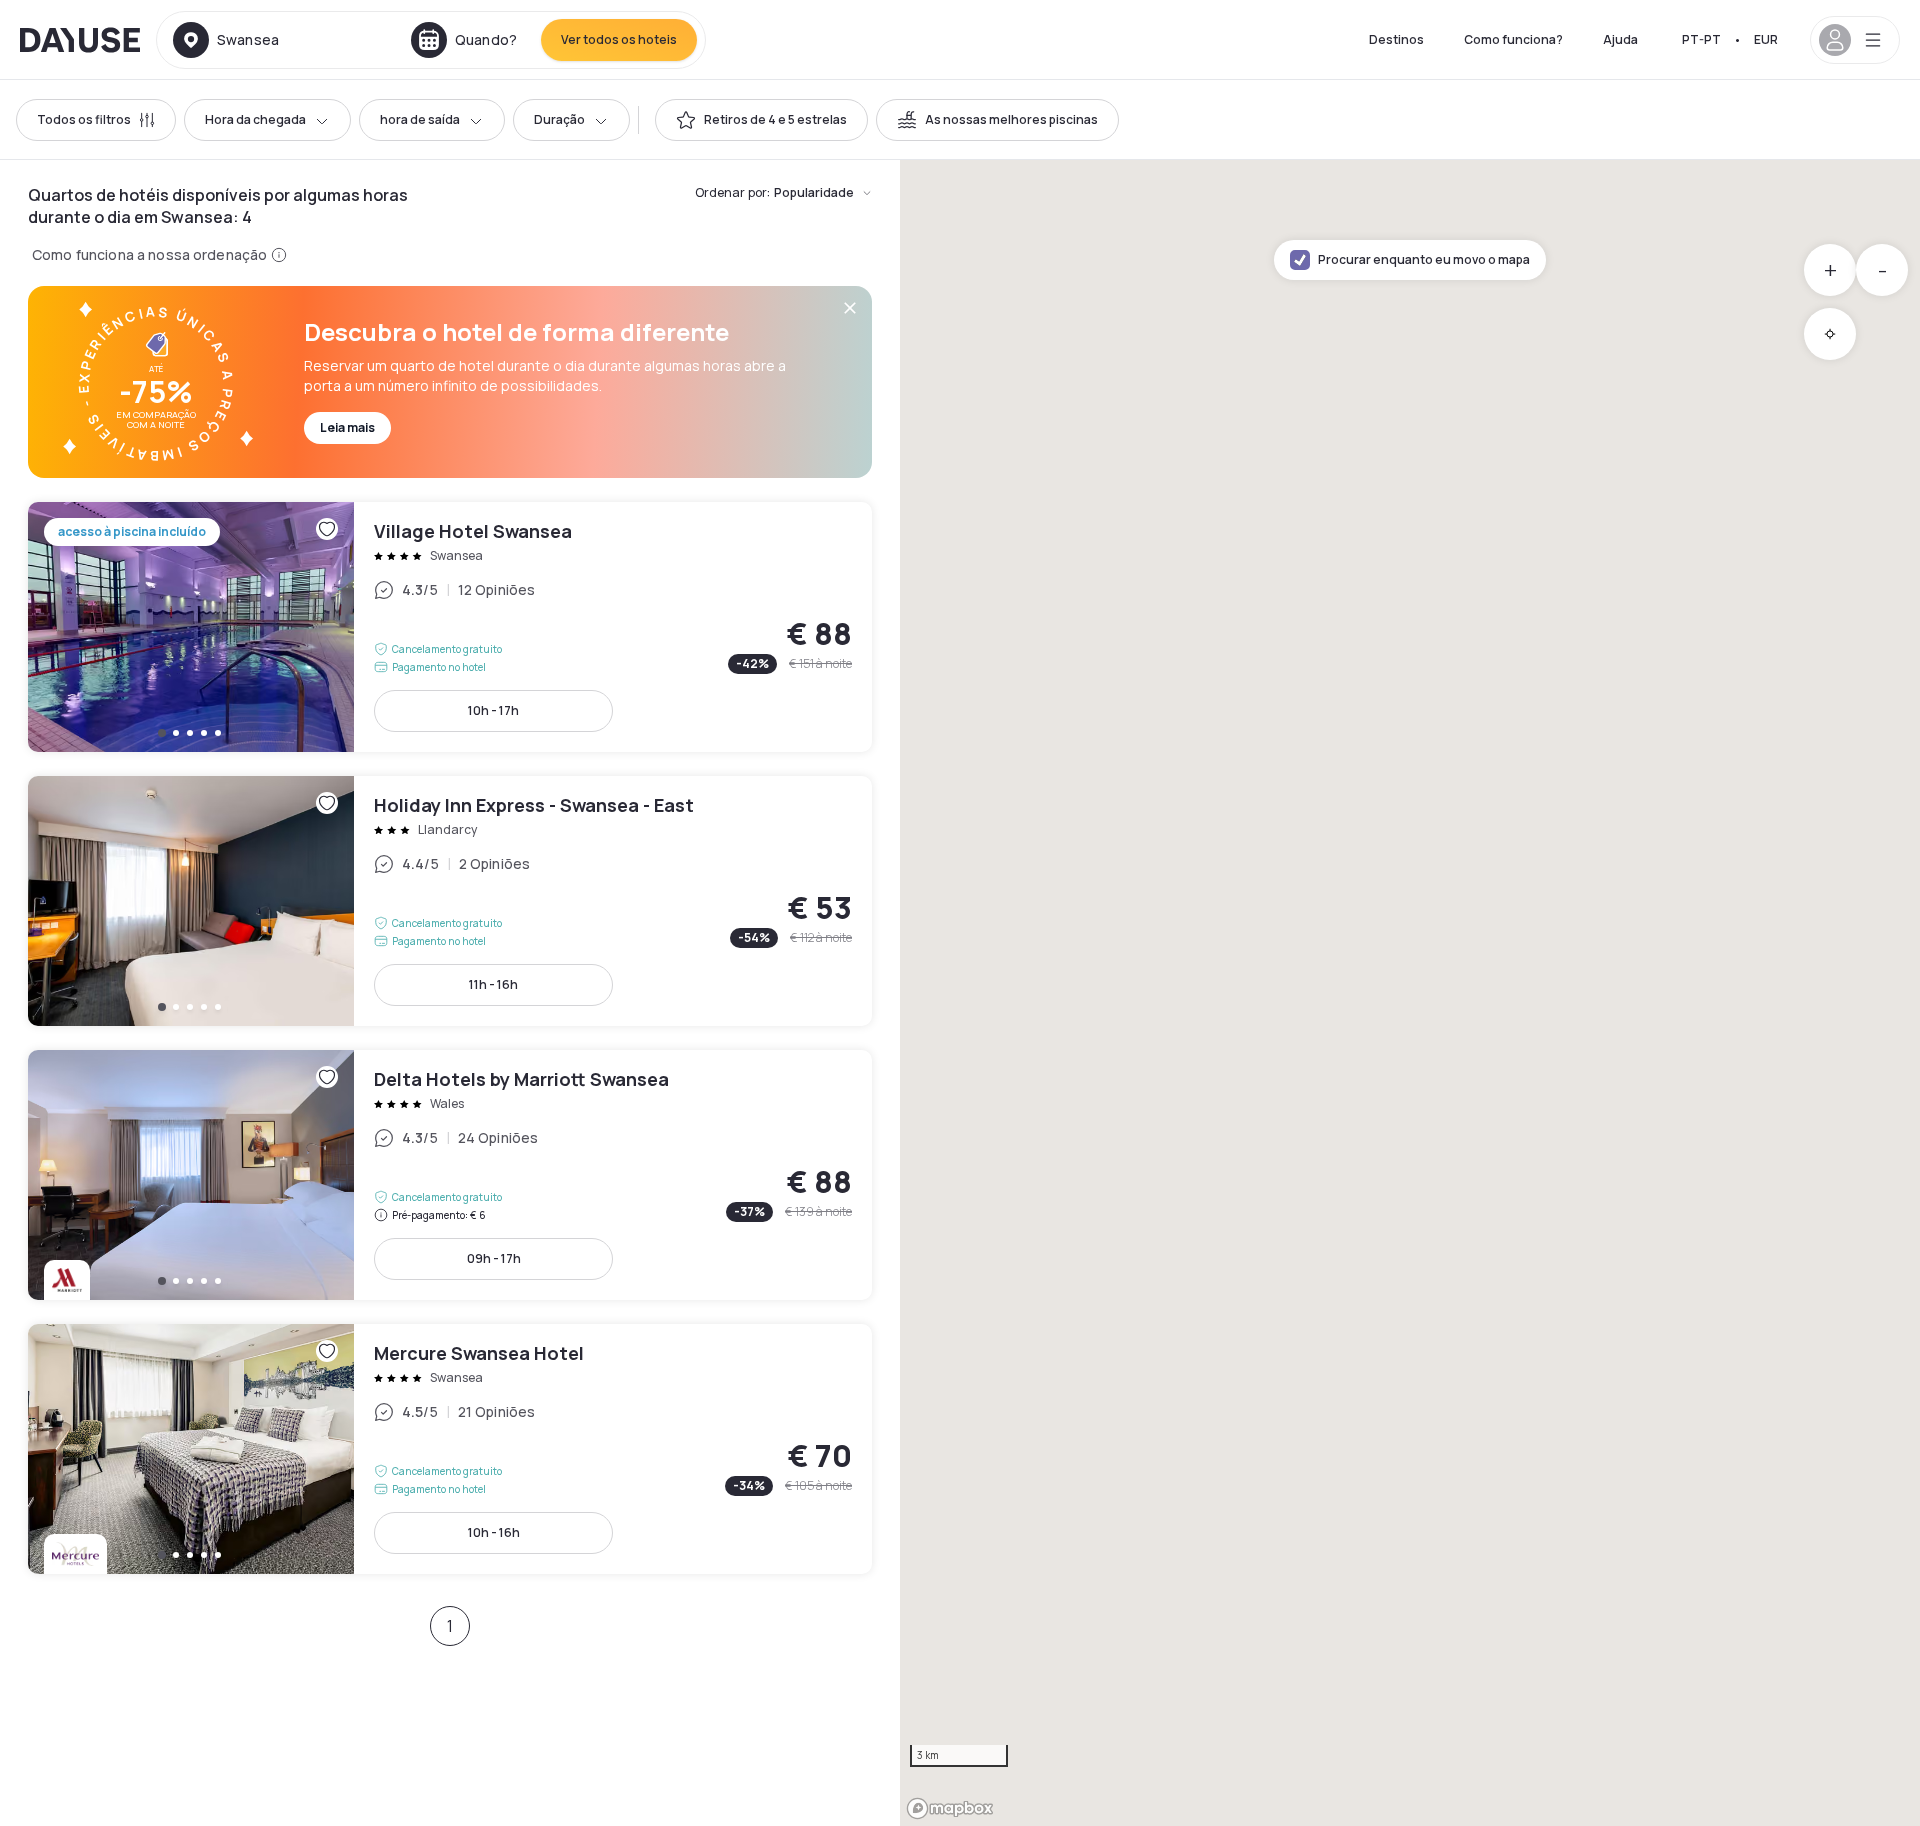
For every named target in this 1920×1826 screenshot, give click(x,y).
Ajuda (1620, 39)
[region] (1410, 993)
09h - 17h (494, 1258)
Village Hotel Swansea (450, 627)
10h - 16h (494, 1532)
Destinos (1396, 39)
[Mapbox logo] (950, 1808)
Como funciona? (1513, 39)
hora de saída (420, 119)
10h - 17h (493, 710)
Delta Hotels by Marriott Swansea (450, 1175)
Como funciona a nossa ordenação (149, 254)
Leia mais (347, 427)
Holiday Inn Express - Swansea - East (450, 901)
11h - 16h (493, 984)
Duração (559, 119)
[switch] (761, 120)
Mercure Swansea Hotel (450, 1449)
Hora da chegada (255, 119)
